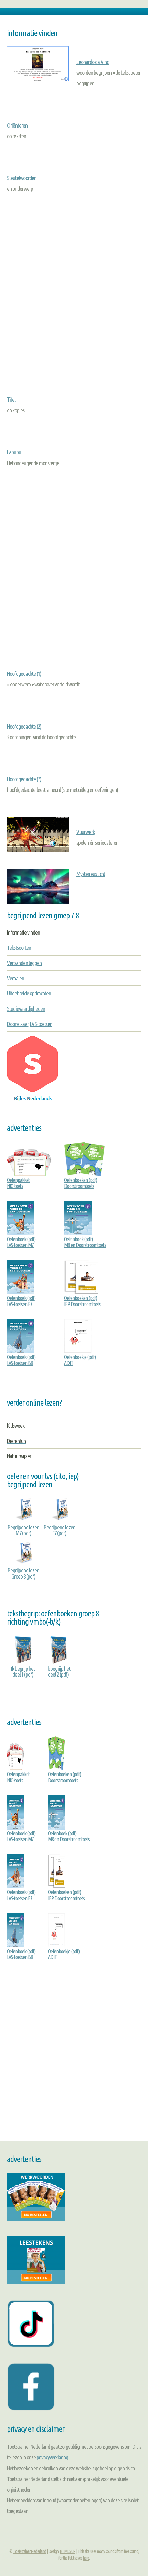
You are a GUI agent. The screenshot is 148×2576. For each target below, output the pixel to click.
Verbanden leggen (24, 963)
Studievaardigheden (26, 1009)
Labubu (14, 452)
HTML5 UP (68, 2551)
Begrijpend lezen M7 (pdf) (23, 1530)
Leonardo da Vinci (93, 62)
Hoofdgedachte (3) (24, 779)
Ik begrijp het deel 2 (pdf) (58, 1671)
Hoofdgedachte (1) (24, 673)
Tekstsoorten (19, 947)
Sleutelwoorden (22, 178)
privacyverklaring (52, 2457)
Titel (11, 399)
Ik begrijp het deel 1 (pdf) (23, 1671)
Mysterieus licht (91, 874)
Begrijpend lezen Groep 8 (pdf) (23, 1573)
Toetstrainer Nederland (30, 2551)
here (86, 2558)
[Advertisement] (74, 289)
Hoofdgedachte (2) (24, 726)
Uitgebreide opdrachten (29, 993)
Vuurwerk (86, 832)
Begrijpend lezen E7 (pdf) (60, 1530)
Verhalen (15, 978)
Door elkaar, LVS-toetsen (30, 1024)
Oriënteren (17, 125)
